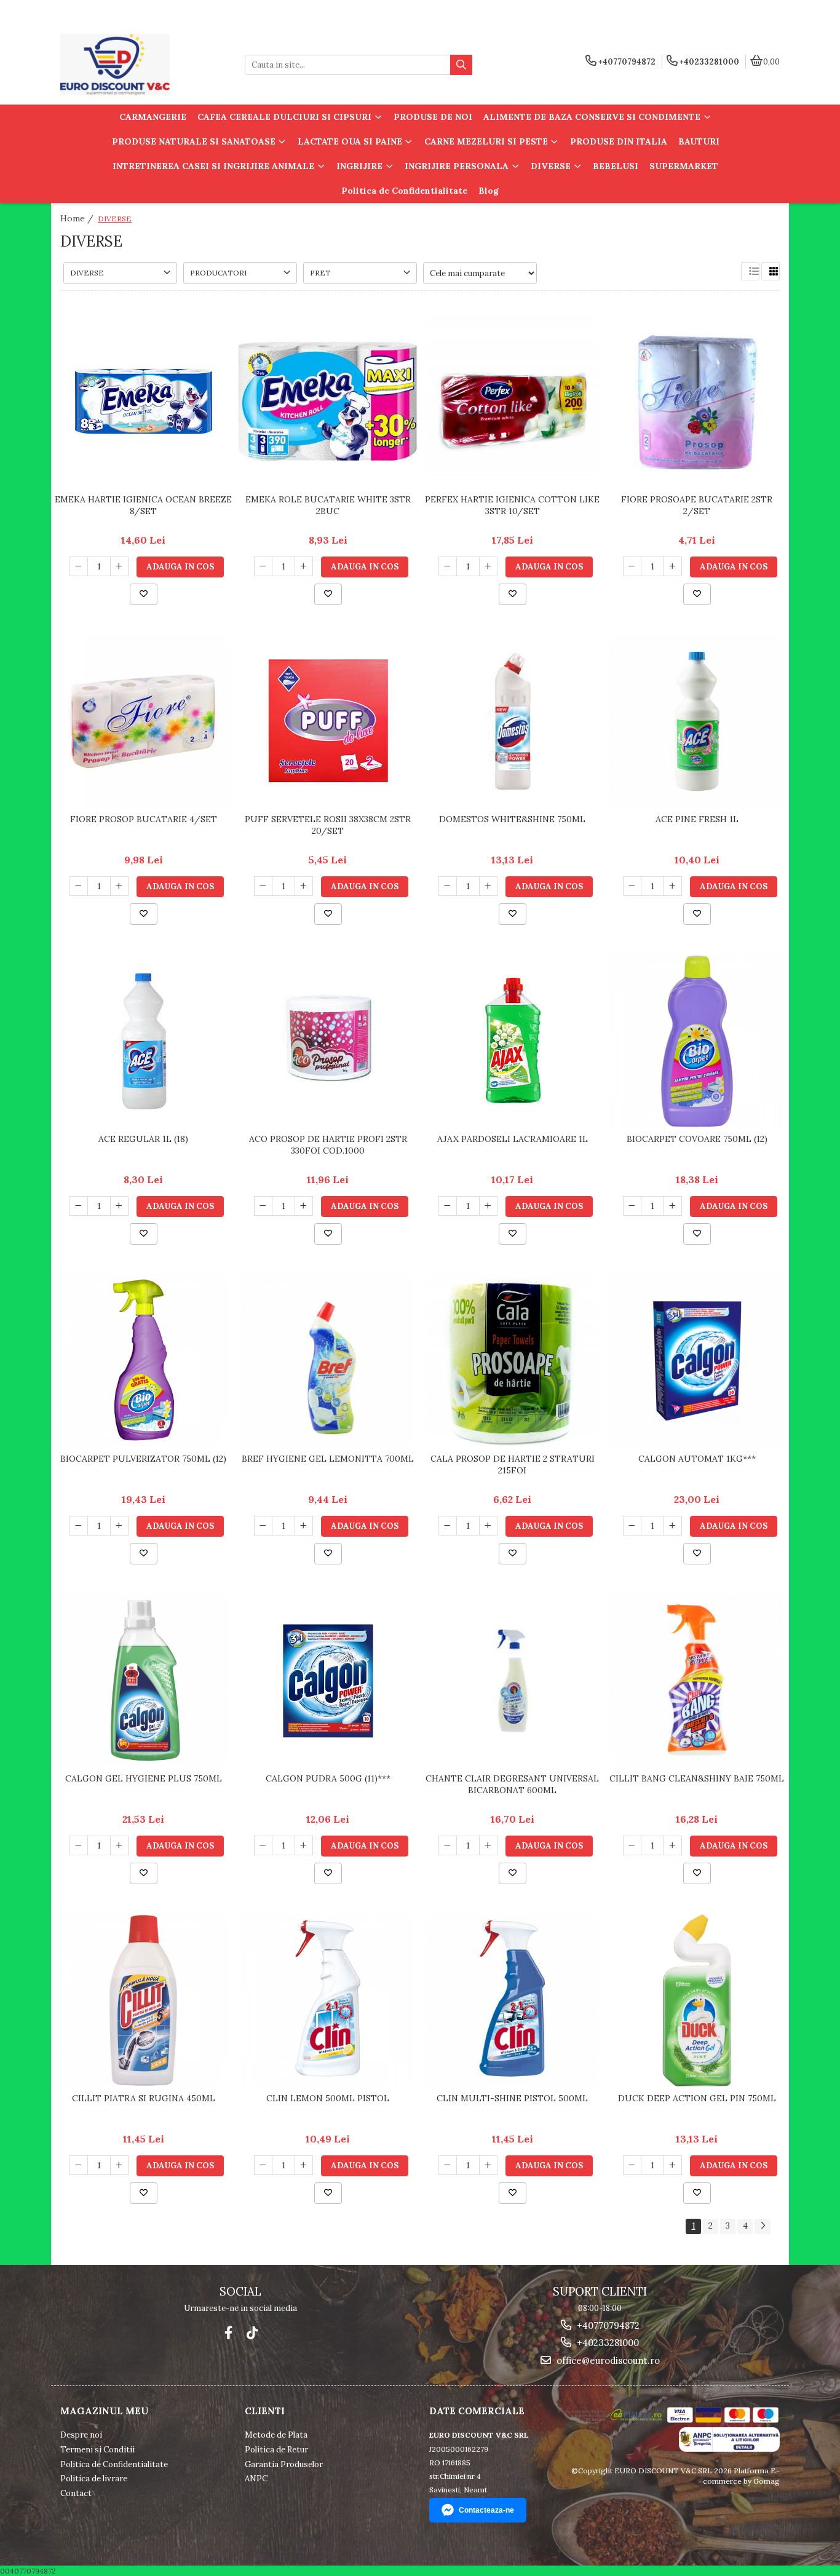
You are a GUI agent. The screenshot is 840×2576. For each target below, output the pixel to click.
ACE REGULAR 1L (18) (143, 1139)
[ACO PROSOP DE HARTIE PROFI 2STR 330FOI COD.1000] (328, 1041)
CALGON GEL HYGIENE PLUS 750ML (144, 1778)
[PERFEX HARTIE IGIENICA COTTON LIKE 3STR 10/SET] (512, 402)
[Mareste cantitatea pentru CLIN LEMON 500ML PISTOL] (304, 2165)
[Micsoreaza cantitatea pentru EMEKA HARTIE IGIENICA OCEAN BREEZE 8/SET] (79, 566)
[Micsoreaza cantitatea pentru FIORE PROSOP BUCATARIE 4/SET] (79, 886)
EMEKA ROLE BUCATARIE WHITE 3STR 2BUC (328, 505)
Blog (489, 191)
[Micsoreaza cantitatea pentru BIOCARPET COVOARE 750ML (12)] (632, 1206)
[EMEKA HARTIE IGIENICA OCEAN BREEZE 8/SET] (143, 402)
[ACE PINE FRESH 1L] (697, 721)
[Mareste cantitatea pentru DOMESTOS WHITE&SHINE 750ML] (488, 886)
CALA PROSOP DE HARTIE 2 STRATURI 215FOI (513, 1464)
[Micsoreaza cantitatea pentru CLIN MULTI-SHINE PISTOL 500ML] (448, 2165)
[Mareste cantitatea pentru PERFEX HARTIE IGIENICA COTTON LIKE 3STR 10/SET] (488, 566)
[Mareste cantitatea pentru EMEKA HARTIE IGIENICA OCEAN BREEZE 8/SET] (119, 566)
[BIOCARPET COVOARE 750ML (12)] (697, 1041)
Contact (76, 2493)
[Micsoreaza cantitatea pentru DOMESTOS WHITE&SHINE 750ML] (448, 886)
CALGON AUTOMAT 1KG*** (697, 1459)
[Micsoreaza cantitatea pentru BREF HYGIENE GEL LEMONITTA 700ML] (263, 1526)
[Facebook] (228, 2333)
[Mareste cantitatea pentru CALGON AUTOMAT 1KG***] (673, 1526)
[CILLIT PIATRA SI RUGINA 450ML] (143, 2000)
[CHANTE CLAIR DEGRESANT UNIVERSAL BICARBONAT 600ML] (512, 1681)
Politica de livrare (94, 2479)
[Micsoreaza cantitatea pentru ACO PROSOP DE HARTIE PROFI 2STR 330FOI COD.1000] (263, 1206)
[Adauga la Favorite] (144, 594)
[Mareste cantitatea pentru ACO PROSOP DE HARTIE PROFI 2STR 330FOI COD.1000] (304, 1206)
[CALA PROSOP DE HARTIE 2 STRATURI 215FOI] (512, 1361)
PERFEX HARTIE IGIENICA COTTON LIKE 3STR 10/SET (512, 505)
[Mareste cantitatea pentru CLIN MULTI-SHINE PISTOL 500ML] (488, 2165)
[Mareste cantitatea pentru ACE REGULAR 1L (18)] (119, 1206)
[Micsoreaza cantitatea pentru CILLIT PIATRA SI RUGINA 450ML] (79, 2165)
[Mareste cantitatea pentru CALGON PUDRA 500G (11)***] (304, 1845)
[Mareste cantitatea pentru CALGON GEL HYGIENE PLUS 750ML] (119, 1845)
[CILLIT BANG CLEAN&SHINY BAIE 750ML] (697, 1681)
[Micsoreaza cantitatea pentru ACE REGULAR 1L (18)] (79, 1206)
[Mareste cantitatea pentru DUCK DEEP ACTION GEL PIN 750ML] (673, 2165)
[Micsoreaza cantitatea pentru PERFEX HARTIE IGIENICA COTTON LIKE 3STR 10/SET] (448, 566)
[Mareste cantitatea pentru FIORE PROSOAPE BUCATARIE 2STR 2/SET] (673, 566)
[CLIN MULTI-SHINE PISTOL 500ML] (512, 2000)
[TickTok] (252, 2333)
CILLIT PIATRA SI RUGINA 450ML (144, 2098)
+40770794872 (607, 2325)
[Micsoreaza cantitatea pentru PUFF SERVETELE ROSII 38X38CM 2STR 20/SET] (263, 886)
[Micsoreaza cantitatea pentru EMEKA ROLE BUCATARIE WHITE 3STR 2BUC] (263, 566)
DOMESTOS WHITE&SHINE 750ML (512, 819)
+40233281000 (607, 2343)
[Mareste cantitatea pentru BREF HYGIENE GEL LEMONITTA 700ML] (304, 1526)
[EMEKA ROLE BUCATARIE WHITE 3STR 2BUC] (328, 402)
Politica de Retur (276, 2450)
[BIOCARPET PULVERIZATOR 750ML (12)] (143, 1361)
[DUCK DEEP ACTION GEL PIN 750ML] (697, 2000)
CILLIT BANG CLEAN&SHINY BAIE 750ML (697, 1778)
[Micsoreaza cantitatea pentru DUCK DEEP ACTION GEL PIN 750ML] (632, 2165)
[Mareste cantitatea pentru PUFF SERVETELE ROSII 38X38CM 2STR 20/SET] (304, 886)
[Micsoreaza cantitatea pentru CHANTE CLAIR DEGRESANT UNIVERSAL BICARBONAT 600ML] (448, 1845)
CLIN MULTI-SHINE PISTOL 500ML (512, 2098)
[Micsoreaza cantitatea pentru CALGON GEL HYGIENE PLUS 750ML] (79, 1845)
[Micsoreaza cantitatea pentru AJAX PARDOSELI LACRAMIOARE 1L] (448, 1206)
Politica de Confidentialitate (404, 191)
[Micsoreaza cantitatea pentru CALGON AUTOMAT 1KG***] (632, 1526)
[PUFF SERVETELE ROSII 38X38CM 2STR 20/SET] (328, 722)
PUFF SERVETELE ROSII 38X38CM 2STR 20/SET (328, 825)
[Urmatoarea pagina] (763, 2226)
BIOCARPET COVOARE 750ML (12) (697, 1139)
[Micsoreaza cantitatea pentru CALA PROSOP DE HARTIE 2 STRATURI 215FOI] (448, 1526)
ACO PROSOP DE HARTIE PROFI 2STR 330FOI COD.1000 (328, 1144)
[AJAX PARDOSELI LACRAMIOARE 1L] (512, 1041)
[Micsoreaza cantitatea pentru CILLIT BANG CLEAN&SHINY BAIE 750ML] (632, 1845)
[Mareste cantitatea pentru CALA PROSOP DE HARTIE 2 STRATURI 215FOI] (488, 1526)
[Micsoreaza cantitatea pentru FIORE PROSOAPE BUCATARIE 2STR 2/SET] (632, 566)
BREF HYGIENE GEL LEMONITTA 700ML (328, 1459)
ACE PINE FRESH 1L (697, 819)
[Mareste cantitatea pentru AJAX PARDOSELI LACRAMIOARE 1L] (488, 1206)
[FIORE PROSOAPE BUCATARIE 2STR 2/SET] (697, 402)
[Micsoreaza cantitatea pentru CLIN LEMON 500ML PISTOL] (263, 2165)
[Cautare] (461, 65)
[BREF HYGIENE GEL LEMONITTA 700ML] (328, 1361)
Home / (78, 218)
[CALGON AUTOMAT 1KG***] (697, 1361)
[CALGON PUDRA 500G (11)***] (328, 1681)
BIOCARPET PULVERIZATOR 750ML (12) (143, 1459)
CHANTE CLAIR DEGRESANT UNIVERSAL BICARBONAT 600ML (512, 1784)
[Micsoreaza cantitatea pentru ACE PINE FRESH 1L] (632, 886)
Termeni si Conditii (97, 2450)
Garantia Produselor (284, 2464)
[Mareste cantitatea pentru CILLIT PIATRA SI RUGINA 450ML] (119, 2165)
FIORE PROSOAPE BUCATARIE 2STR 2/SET (697, 505)
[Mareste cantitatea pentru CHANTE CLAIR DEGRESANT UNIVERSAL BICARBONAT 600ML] (488, 1845)
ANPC (256, 2479)
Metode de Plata (276, 2435)
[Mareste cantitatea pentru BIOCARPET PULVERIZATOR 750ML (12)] (119, 1526)
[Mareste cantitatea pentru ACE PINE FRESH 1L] (673, 886)
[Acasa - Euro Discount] (137, 65)
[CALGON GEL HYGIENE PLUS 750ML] (143, 1681)
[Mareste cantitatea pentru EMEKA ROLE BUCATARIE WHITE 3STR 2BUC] (304, 566)
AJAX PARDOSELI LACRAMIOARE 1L (513, 1139)
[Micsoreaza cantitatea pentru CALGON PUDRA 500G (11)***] (263, 1845)
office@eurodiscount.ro (607, 2360)
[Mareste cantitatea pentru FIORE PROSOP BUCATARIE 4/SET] (119, 886)
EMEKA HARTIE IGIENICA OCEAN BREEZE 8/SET (143, 505)
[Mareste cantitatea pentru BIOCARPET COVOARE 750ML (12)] (673, 1206)
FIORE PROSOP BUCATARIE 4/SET (144, 819)
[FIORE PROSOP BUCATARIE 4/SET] (143, 721)
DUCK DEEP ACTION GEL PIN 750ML (697, 2098)
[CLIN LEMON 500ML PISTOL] (328, 2000)
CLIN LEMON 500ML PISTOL (328, 2098)
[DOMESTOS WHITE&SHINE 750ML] (512, 722)
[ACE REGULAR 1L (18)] (143, 1041)
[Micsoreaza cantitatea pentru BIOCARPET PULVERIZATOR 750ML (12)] (79, 1526)
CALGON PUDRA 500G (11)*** (328, 1778)
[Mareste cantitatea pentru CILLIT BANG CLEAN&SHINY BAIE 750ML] (673, 1845)
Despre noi (81, 2435)
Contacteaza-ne (486, 2510)
